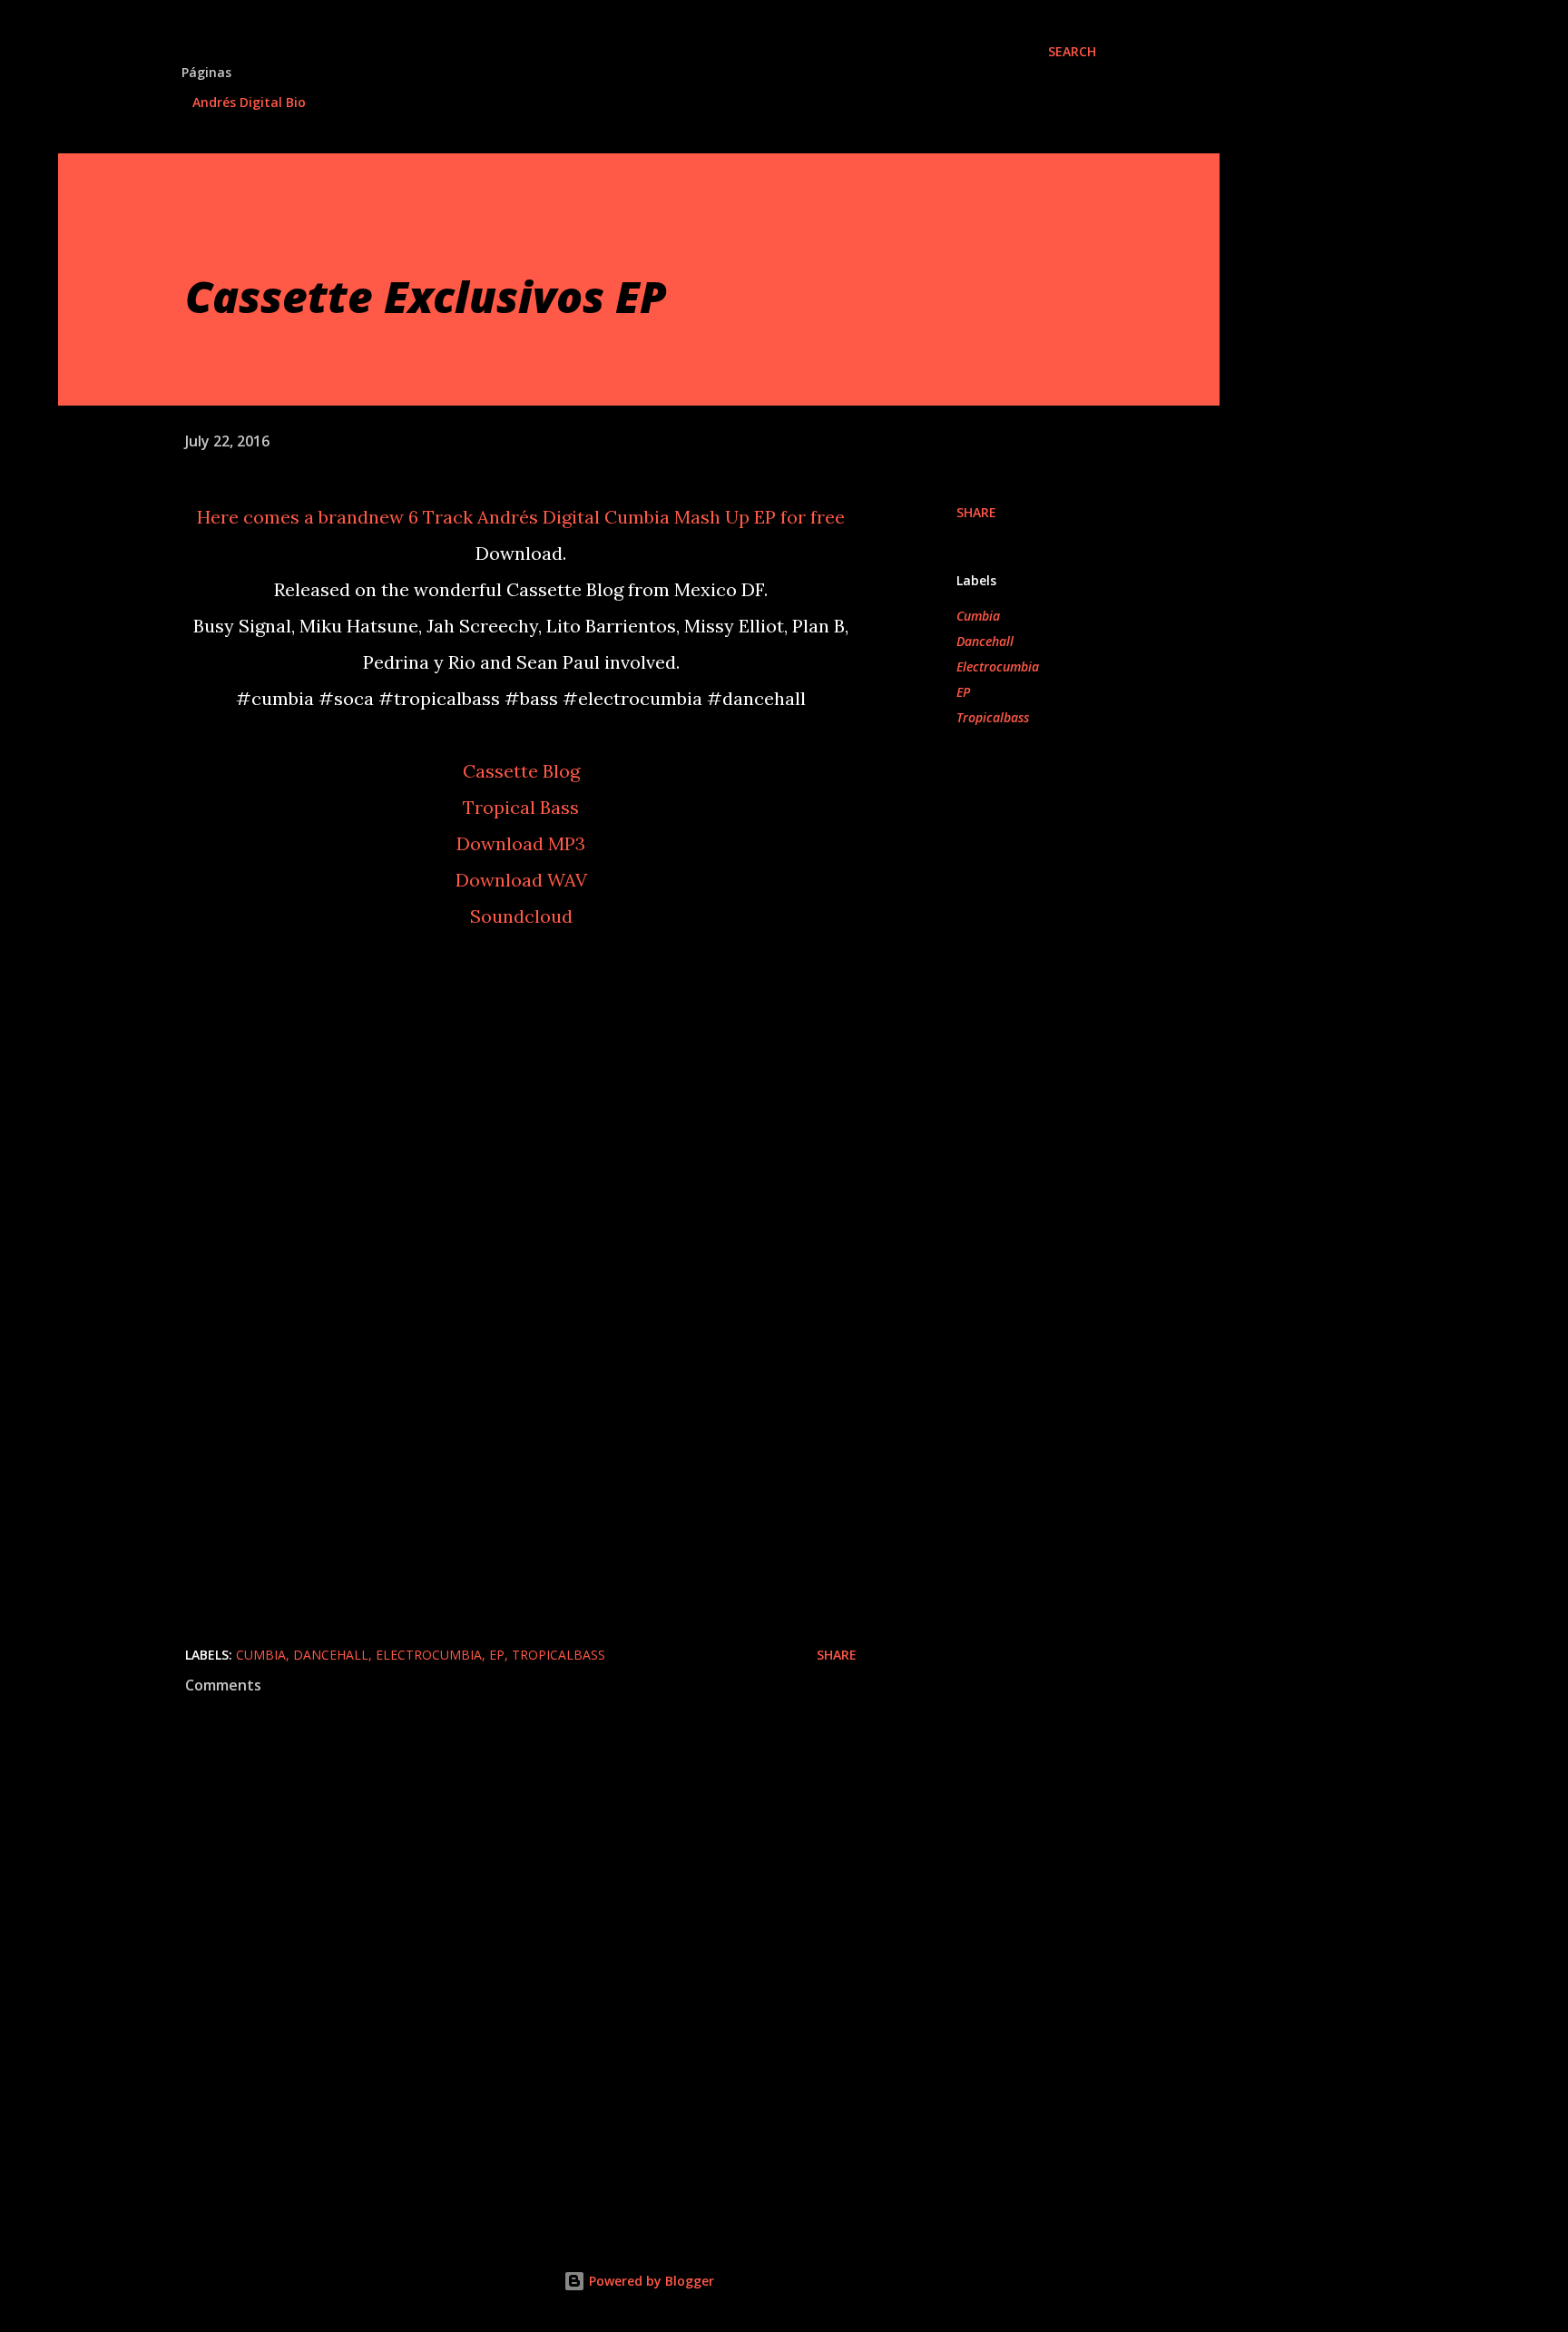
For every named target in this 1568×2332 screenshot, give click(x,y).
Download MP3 (521, 843)
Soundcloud (521, 916)
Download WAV (521, 880)
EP (963, 692)
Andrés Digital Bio (249, 102)
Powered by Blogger (650, 2281)
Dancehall (985, 641)
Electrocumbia (998, 666)
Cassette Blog (521, 771)
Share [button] (976, 512)
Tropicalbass (993, 717)
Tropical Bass (521, 807)
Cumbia (978, 616)
